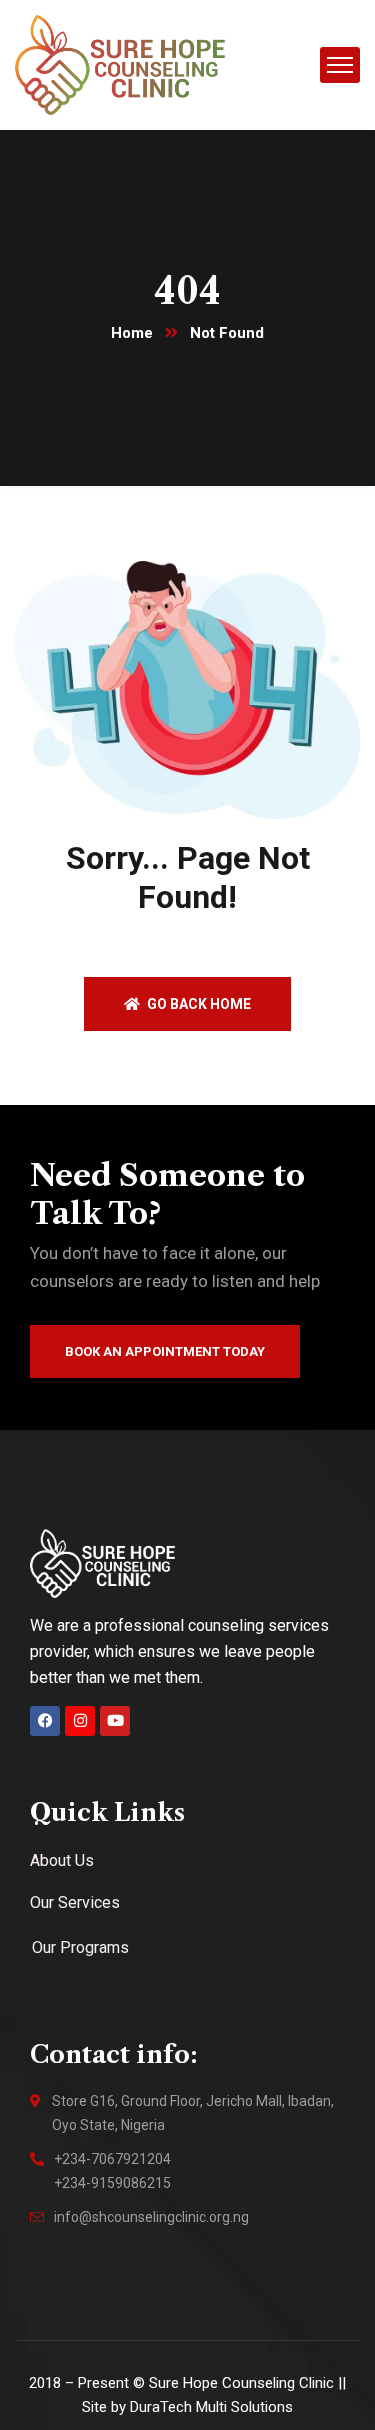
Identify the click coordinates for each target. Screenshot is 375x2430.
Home (132, 333)
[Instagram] (80, 1721)
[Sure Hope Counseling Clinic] (120, 63)
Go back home (197, 1004)
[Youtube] (115, 1721)
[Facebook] (45, 1721)
